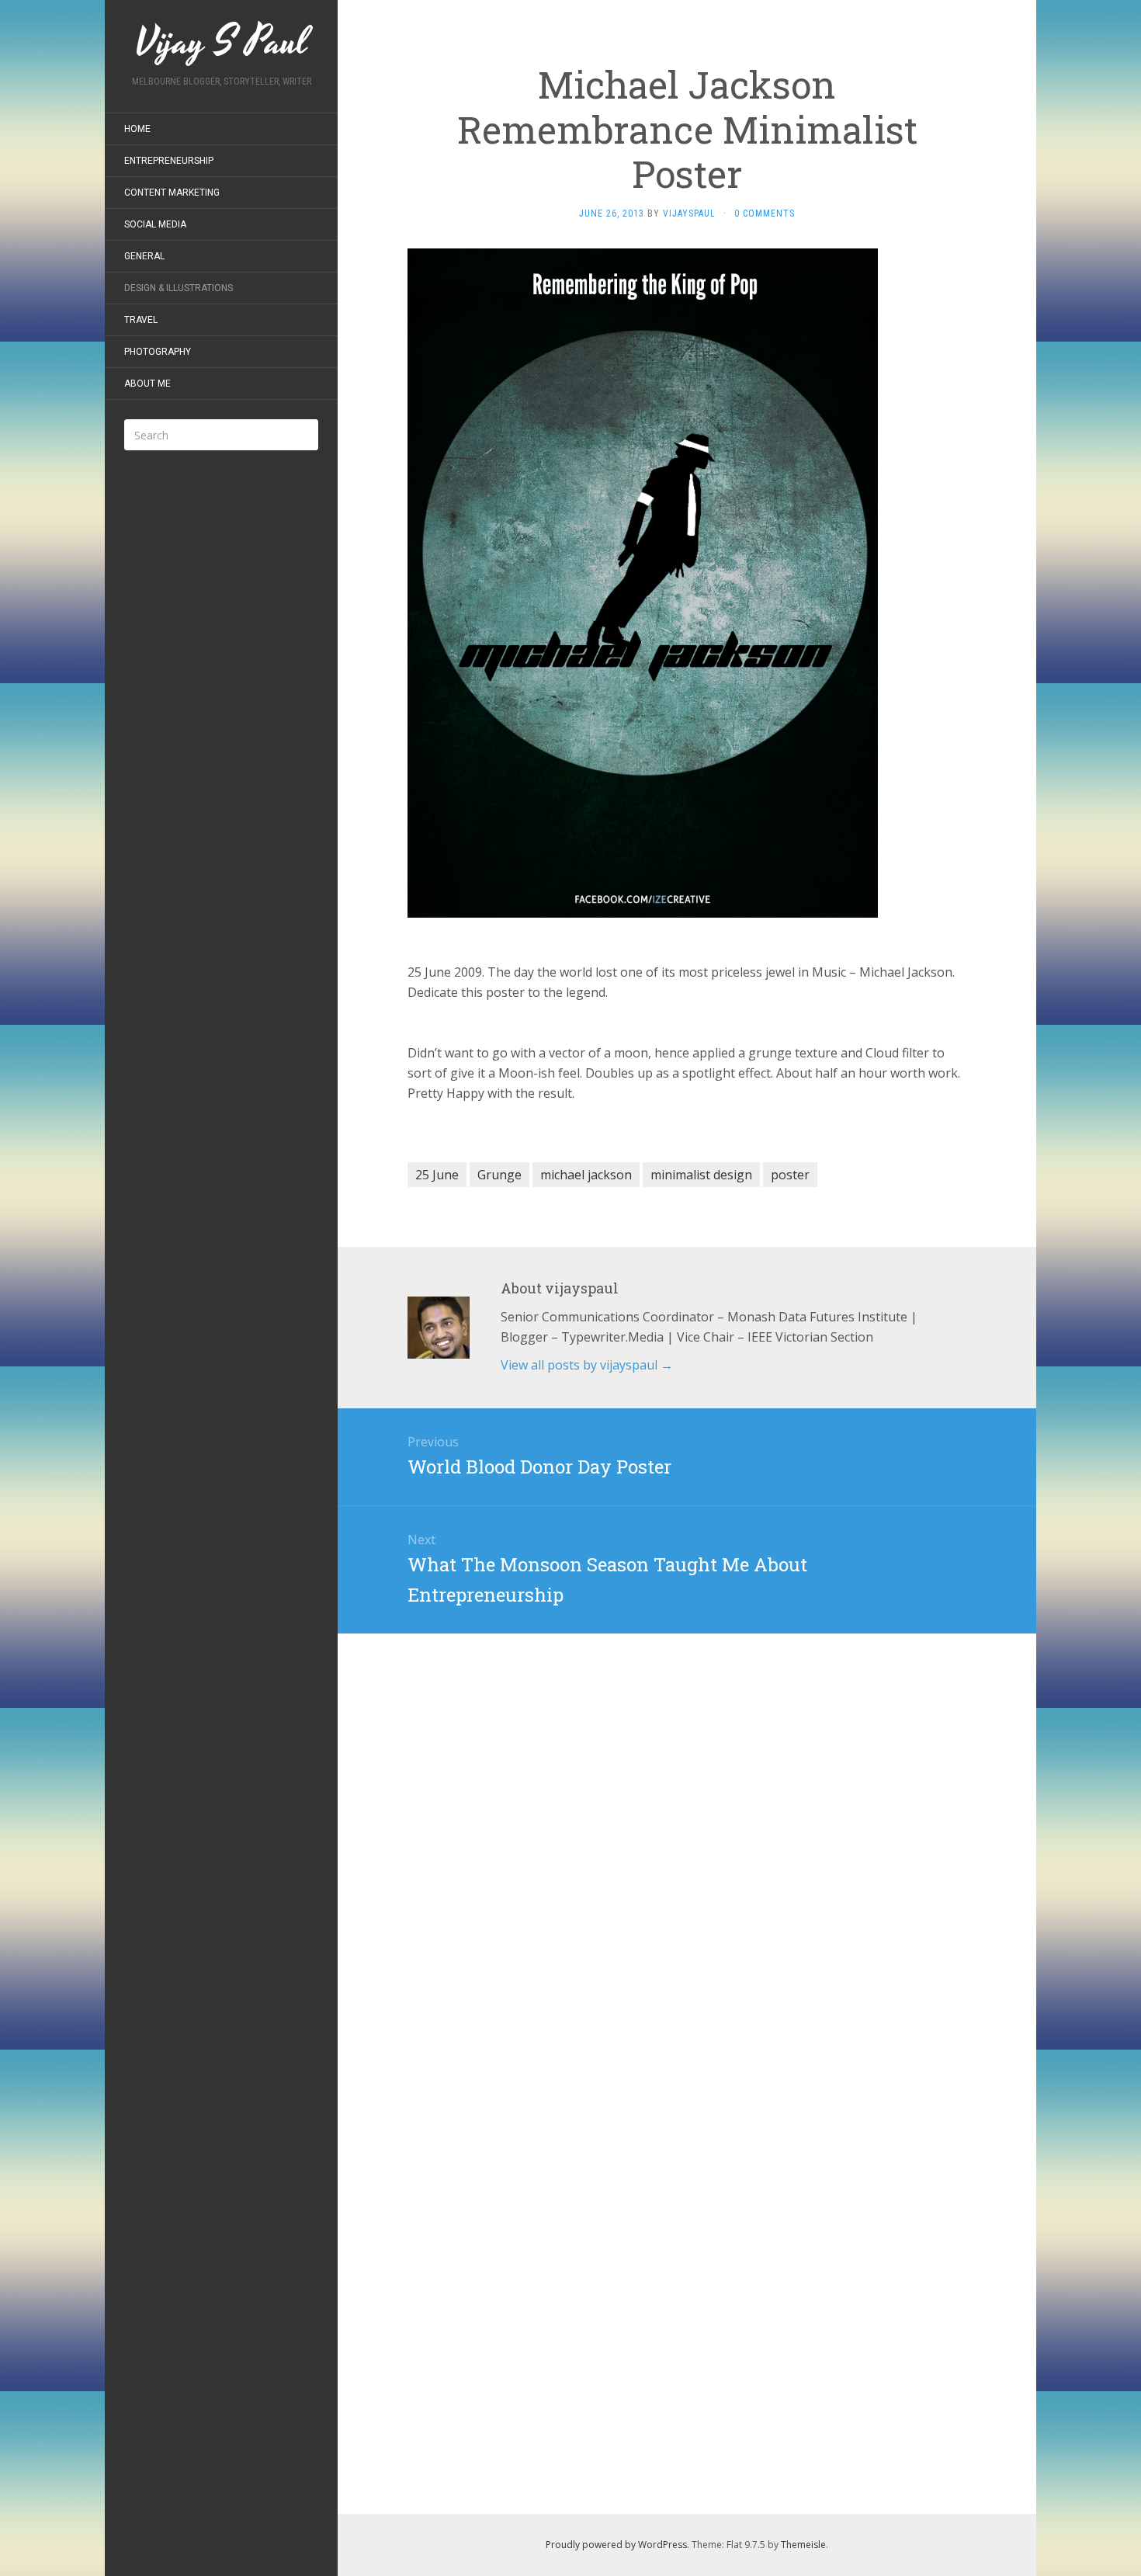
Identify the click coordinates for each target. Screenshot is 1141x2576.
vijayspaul (689, 214)
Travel (141, 320)
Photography (158, 352)
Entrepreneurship (169, 161)
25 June (437, 1175)
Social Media (155, 224)
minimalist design (701, 1175)
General (144, 256)
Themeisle (803, 2545)
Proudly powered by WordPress (616, 2545)
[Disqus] (687, 1828)
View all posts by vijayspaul (587, 1365)
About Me (147, 384)
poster (790, 1175)
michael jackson (586, 1175)
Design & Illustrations (179, 288)
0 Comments (765, 214)
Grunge (499, 1175)
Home (137, 129)
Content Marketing (172, 193)
